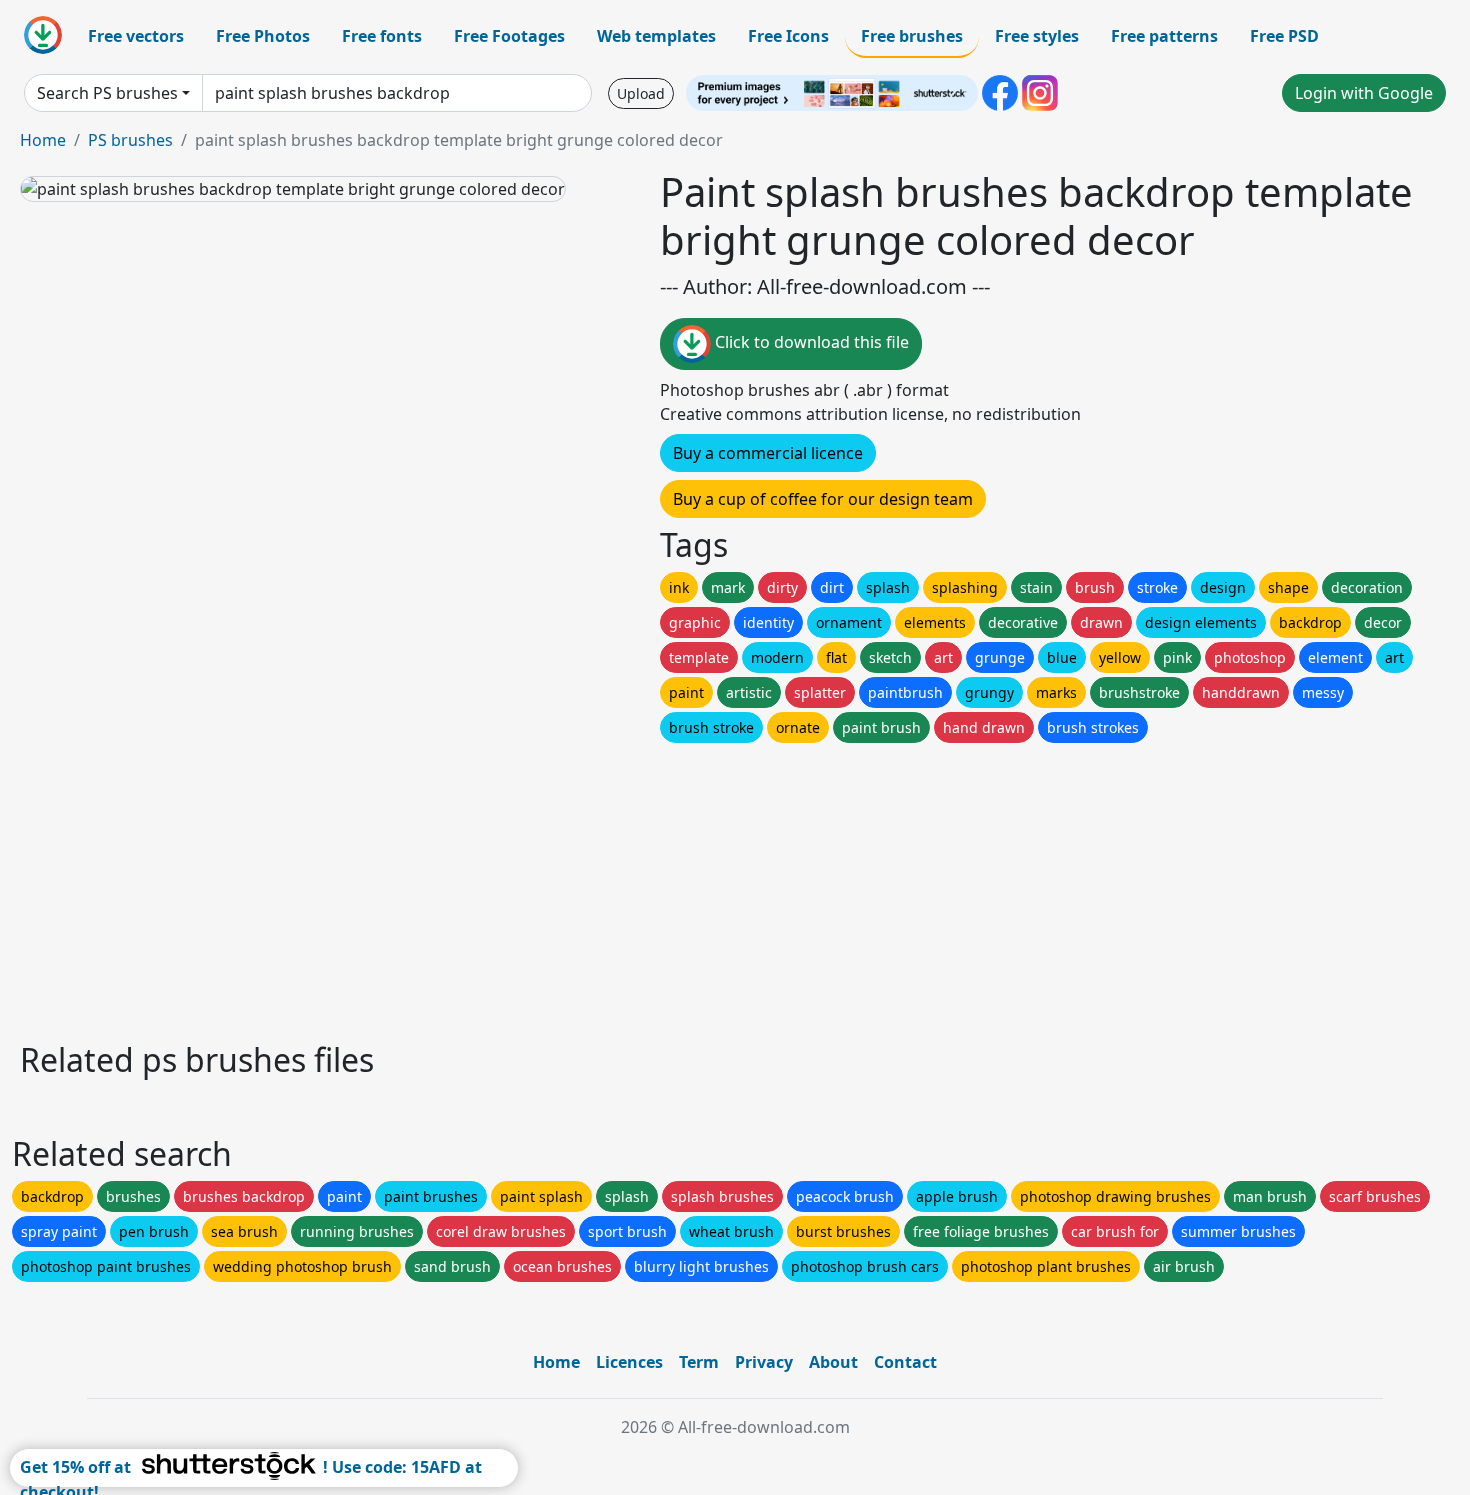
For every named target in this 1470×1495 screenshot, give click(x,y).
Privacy (764, 1362)
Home (43, 140)
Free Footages (509, 36)
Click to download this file (810, 342)
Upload (641, 93)
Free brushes (912, 36)
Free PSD (1284, 36)
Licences (629, 1362)
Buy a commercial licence (768, 453)
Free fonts (382, 36)
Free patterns (1164, 36)
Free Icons (788, 36)
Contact (905, 1362)
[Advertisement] (618, 887)
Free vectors (136, 36)
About (833, 1362)
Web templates (656, 36)
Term (699, 1362)
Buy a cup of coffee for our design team (823, 499)
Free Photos (263, 36)
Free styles (1037, 36)
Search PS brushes (107, 93)
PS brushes (130, 140)
